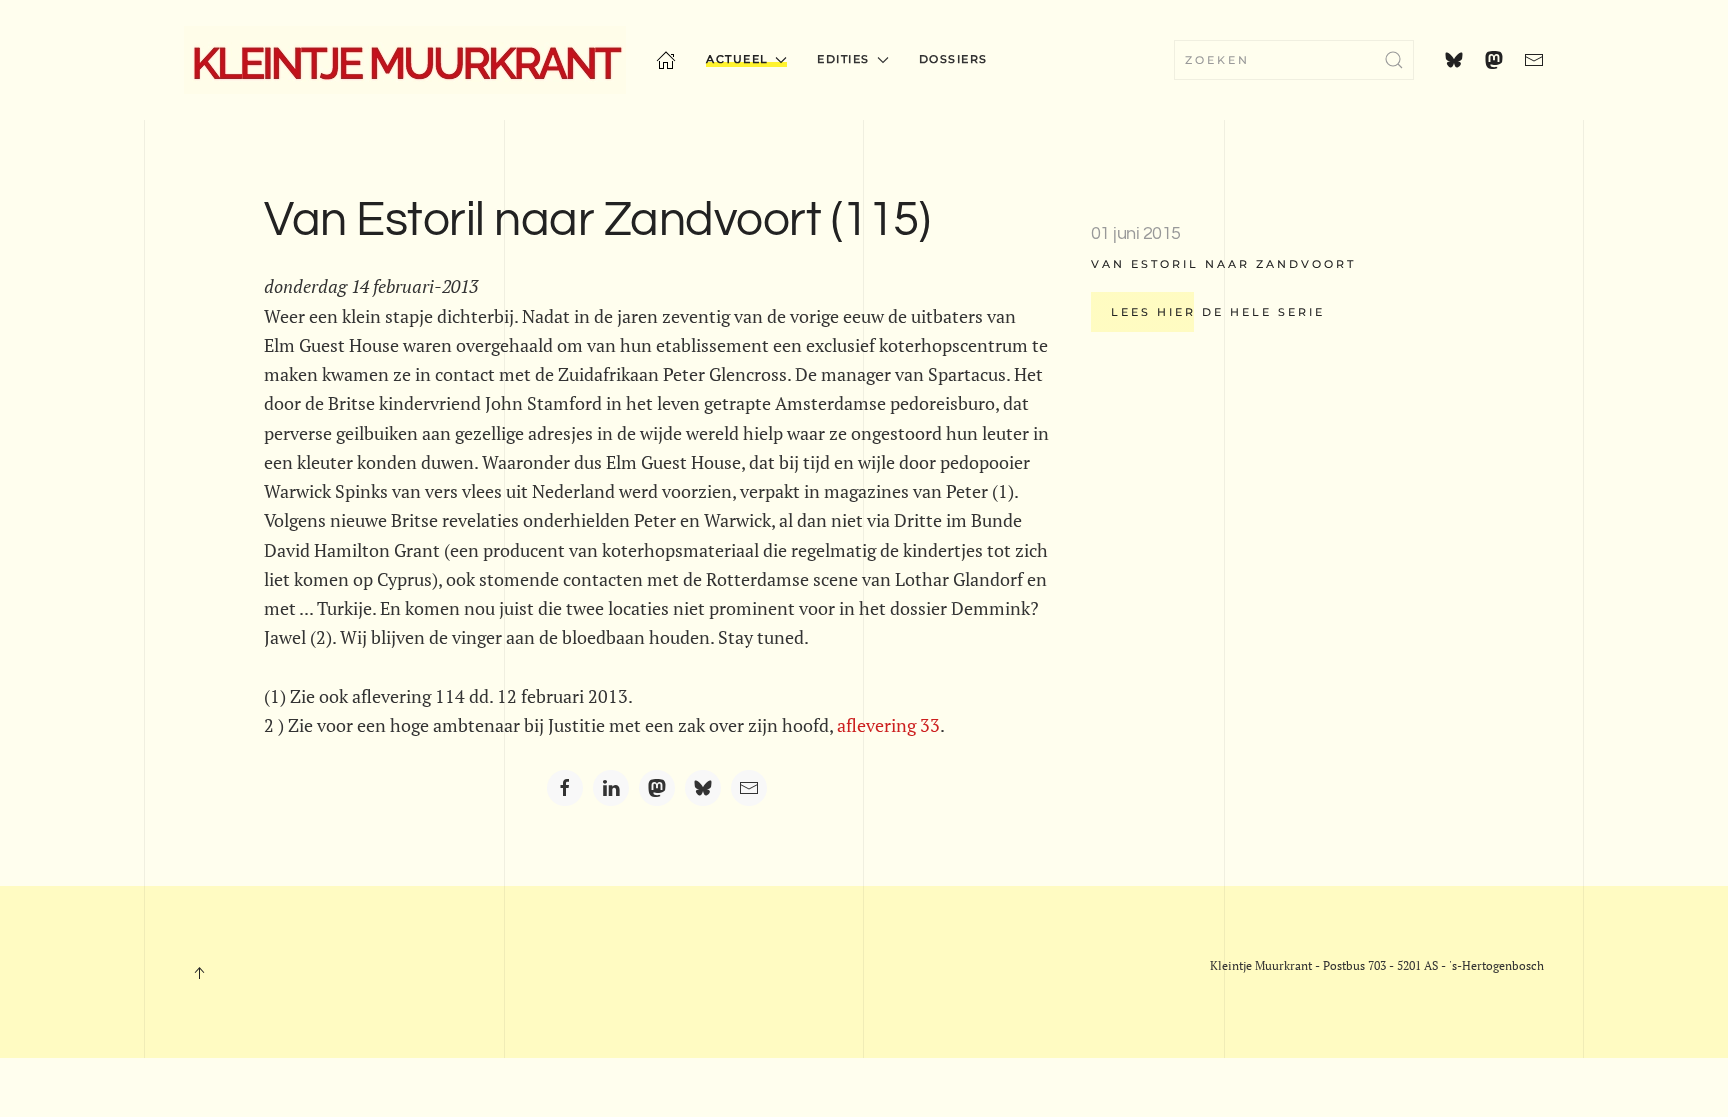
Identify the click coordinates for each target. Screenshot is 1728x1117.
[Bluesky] (703, 788)
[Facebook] (565, 788)
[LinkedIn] (611, 788)
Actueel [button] (737, 59)
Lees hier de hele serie (1218, 312)
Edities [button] (843, 59)
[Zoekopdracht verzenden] (1394, 60)
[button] (199, 973)
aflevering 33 (888, 725)
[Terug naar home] (405, 60)
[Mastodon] (657, 788)
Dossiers (953, 59)
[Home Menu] (666, 60)
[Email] (749, 788)
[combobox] (1294, 60)
